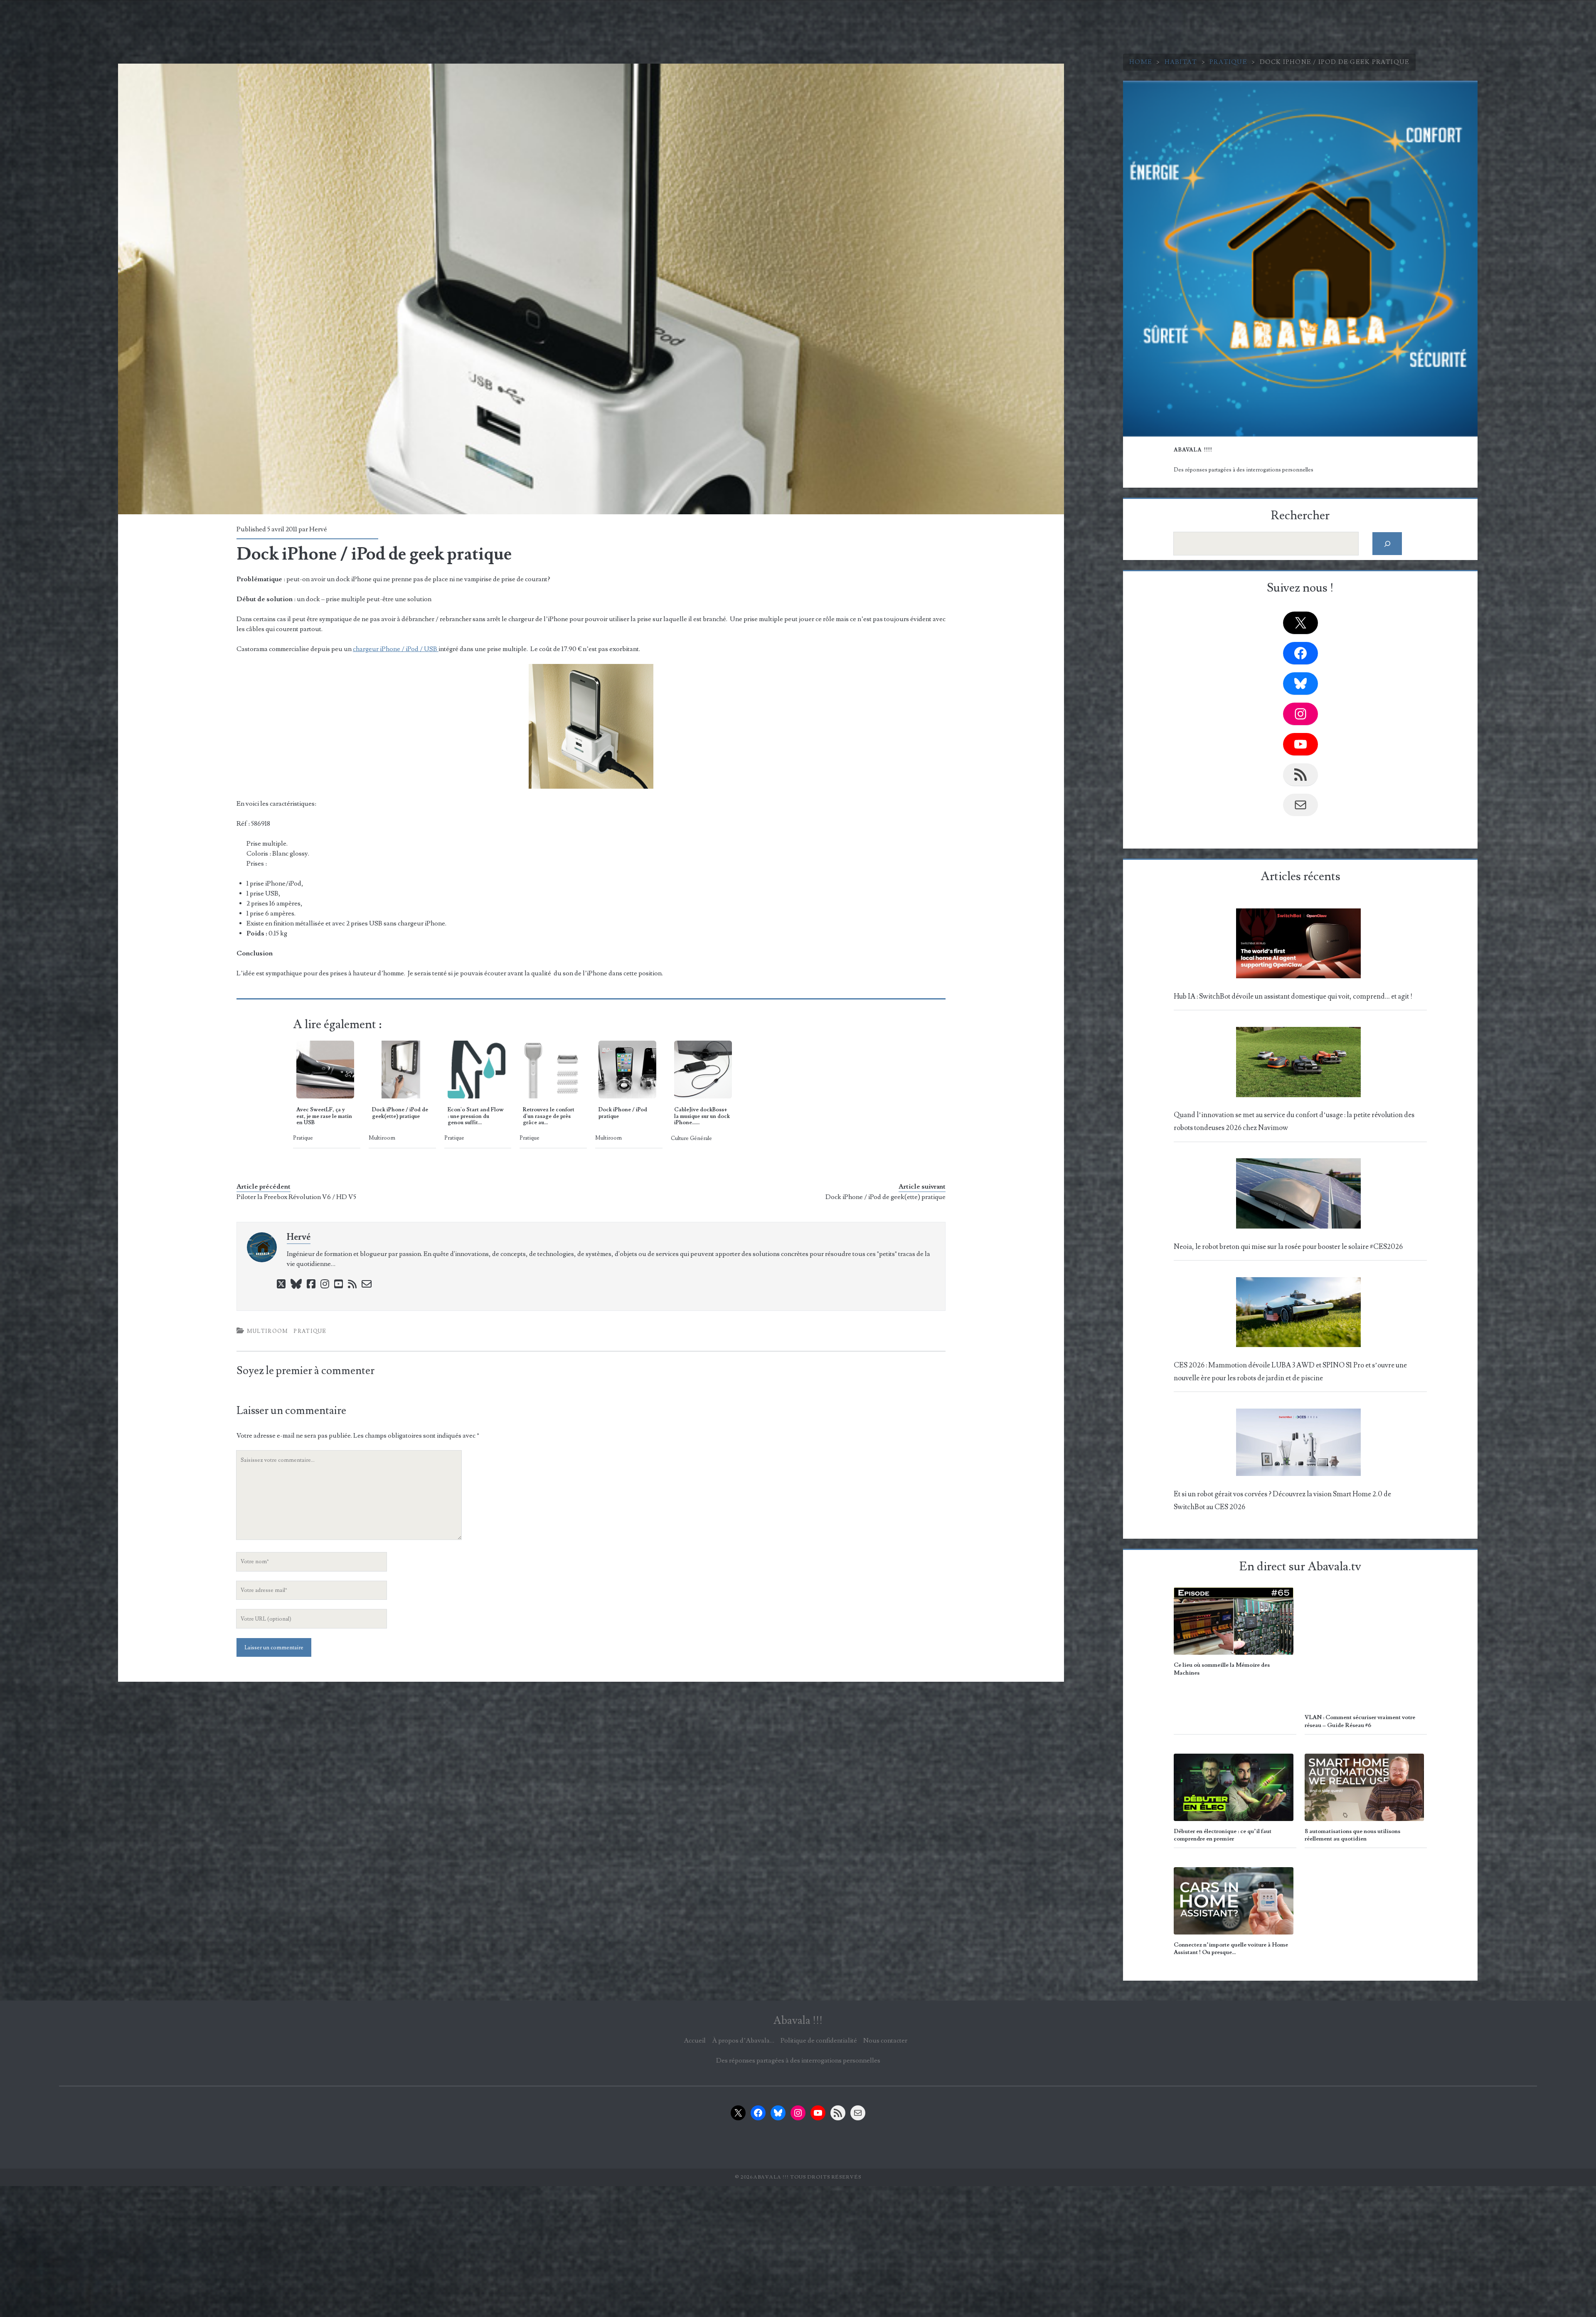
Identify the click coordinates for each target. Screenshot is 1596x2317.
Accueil (695, 2041)
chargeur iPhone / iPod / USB (396, 649)
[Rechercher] (1387, 544)
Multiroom (268, 1331)
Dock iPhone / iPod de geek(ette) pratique (885, 1197)
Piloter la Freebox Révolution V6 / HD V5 (296, 1197)
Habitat (1181, 62)
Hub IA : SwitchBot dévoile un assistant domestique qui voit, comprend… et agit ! (1293, 997)
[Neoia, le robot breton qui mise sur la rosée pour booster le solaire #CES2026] (1298, 1196)
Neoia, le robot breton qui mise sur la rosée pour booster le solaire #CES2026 (1288, 1247)
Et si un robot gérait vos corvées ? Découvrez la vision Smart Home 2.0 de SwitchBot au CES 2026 (1282, 1501)
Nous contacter (885, 2041)
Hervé (318, 529)
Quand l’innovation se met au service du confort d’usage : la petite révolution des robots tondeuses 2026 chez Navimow (1294, 1121)
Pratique (1228, 62)
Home (1141, 62)
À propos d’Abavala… (743, 2041)
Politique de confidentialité (819, 2041)
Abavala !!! (798, 2021)
